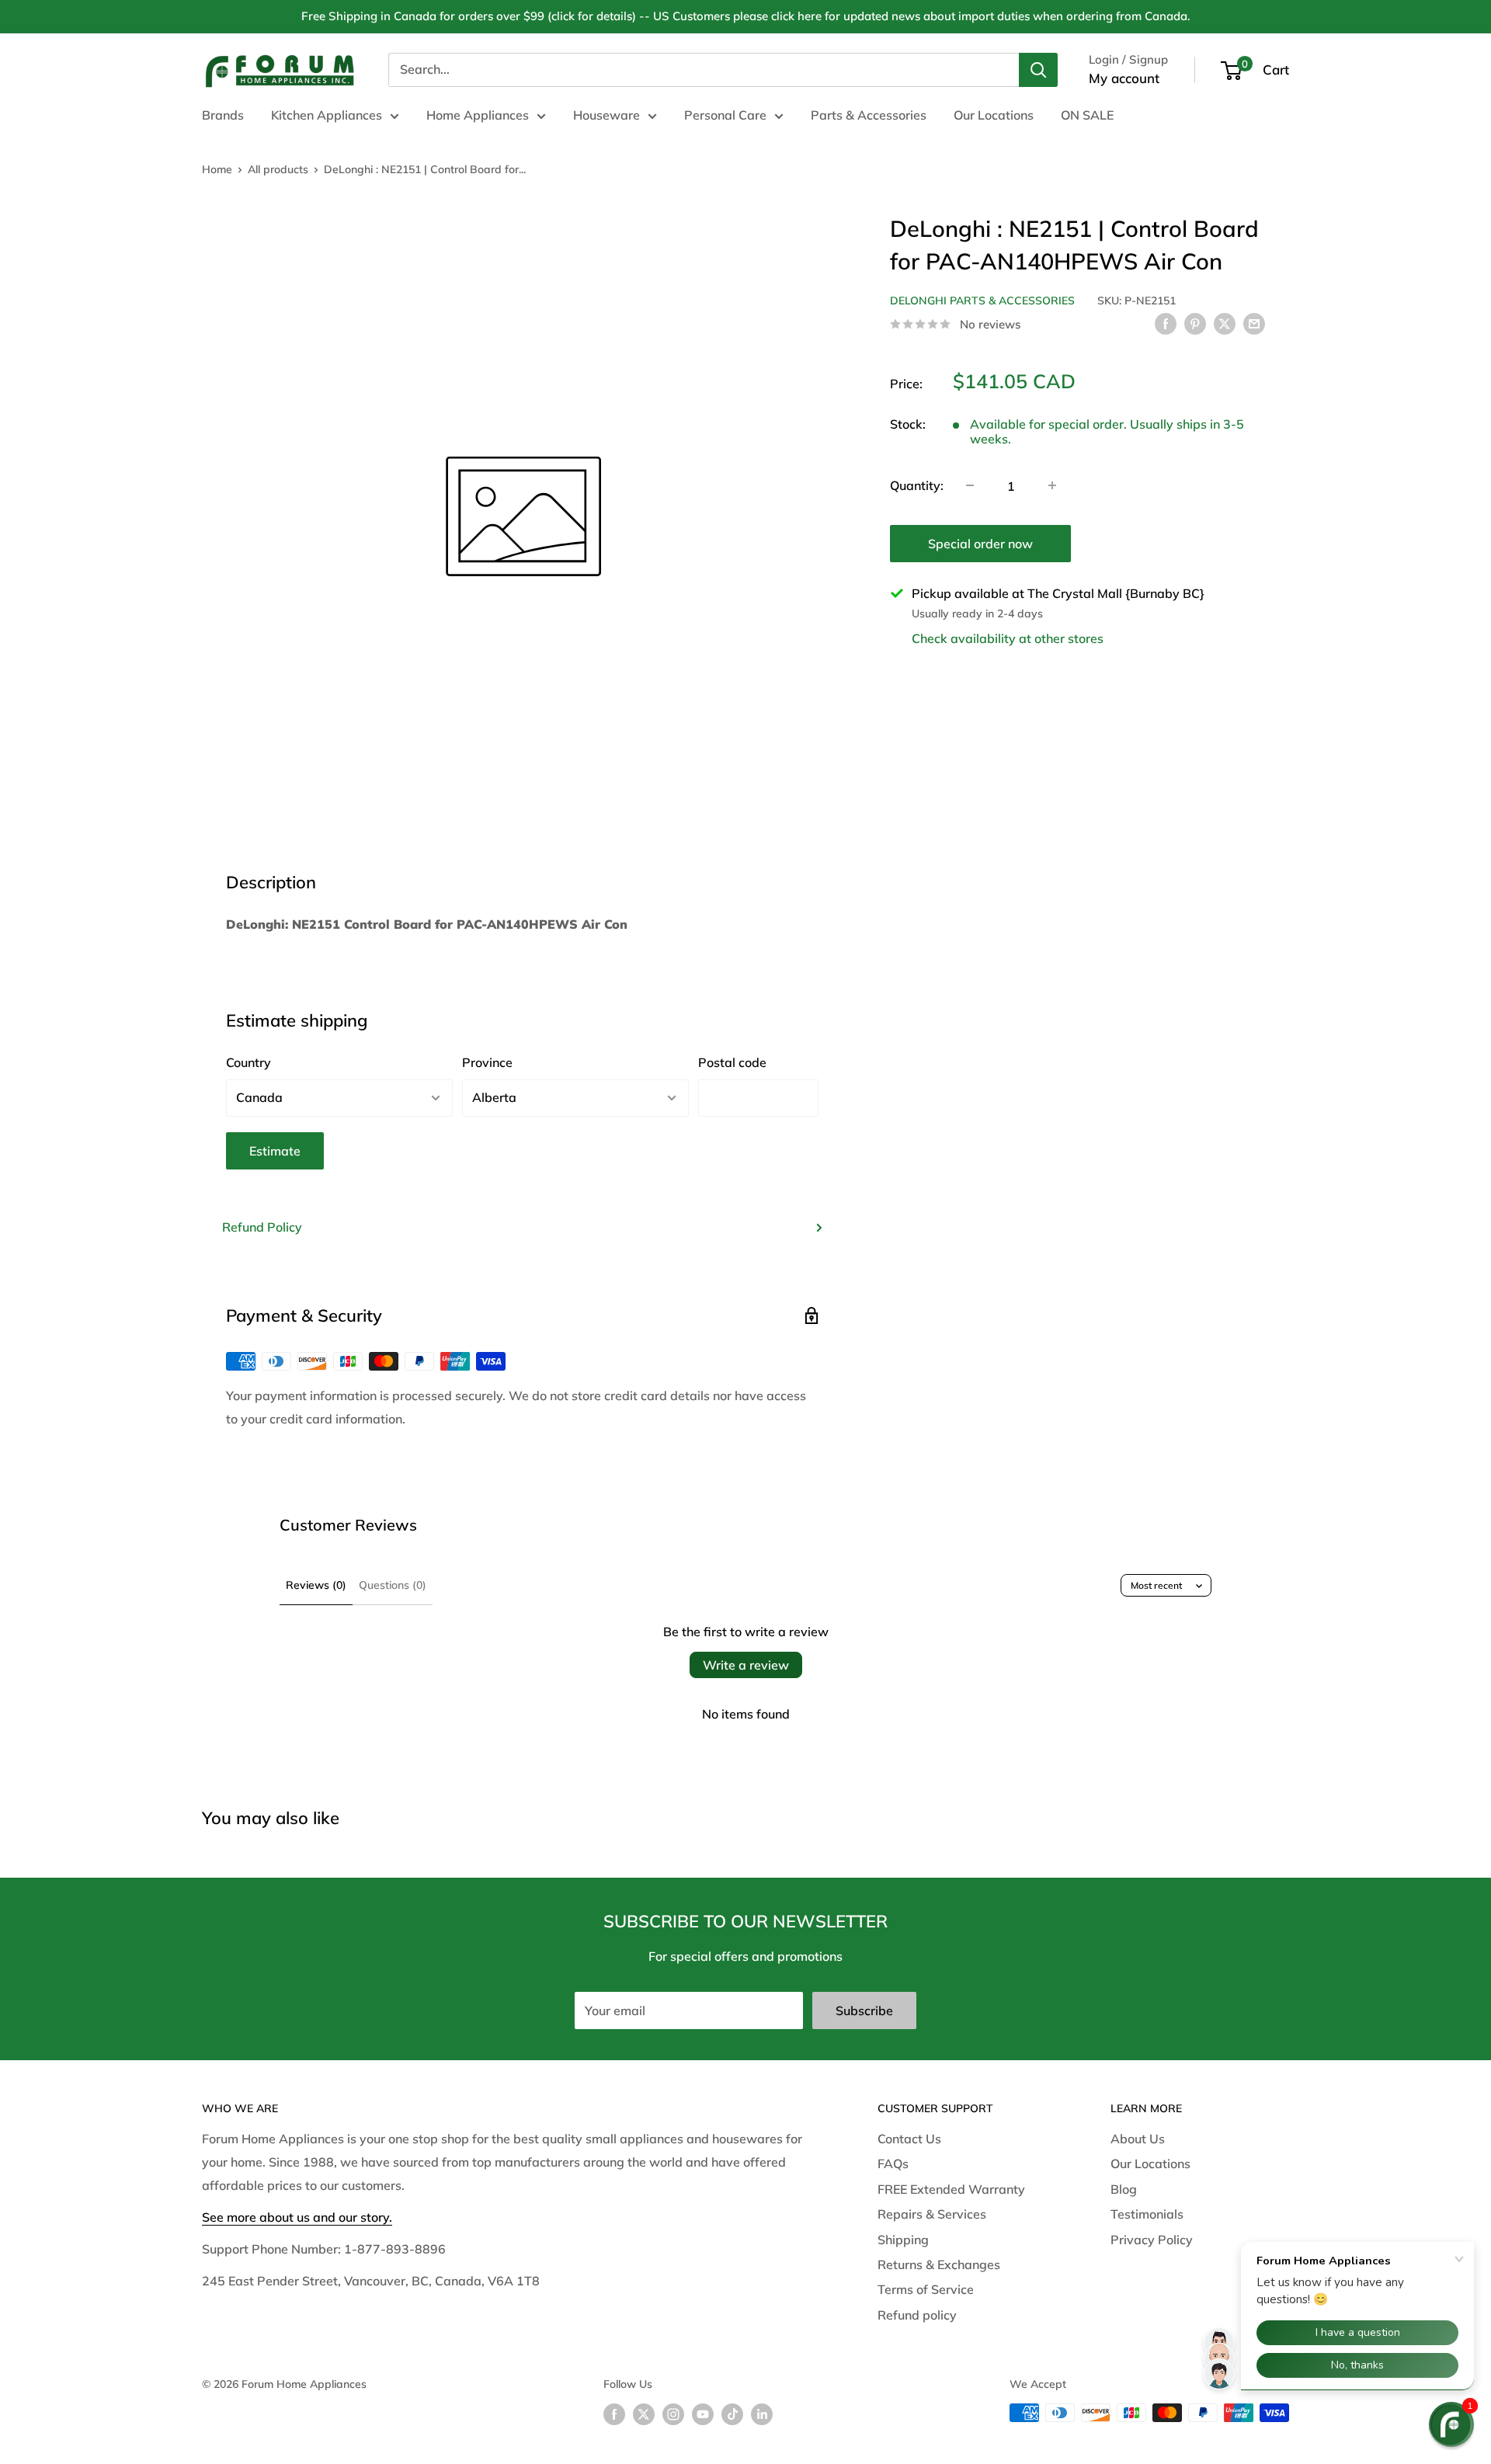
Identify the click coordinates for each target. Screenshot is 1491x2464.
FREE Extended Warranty (951, 2189)
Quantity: (917, 485)
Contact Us (909, 2139)
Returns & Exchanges (939, 2264)
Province (487, 1062)
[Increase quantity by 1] (1052, 485)
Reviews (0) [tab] (316, 1585)
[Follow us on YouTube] (703, 2415)
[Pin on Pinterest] (1195, 323)
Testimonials (1147, 2214)
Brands (223, 115)
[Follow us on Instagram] (673, 2415)
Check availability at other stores (1008, 638)
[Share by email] (1254, 323)
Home (217, 169)
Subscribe (864, 2010)
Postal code (732, 1062)
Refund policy (917, 2315)
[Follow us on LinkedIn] (762, 2415)
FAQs (893, 2163)
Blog (1124, 2189)
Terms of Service (926, 2289)
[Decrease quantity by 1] (970, 485)
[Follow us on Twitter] (644, 2415)
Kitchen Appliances (327, 115)
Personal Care (725, 115)
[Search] (1038, 70)
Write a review (746, 1665)
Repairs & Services (932, 2214)
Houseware (606, 115)
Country (248, 1062)
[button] (1451, 2424)
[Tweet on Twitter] (1225, 323)
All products (278, 169)
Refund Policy (262, 1227)
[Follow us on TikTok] (732, 2415)
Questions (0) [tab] (393, 1585)
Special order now (980, 543)
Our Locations (994, 115)
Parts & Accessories (869, 115)
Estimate (275, 1151)
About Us (1138, 2139)
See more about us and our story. (297, 2217)
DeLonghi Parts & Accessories (982, 301)
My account (1124, 78)
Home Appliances (478, 115)
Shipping (903, 2240)
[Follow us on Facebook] (614, 2415)
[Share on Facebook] (1166, 323)
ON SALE (1087, 115)
